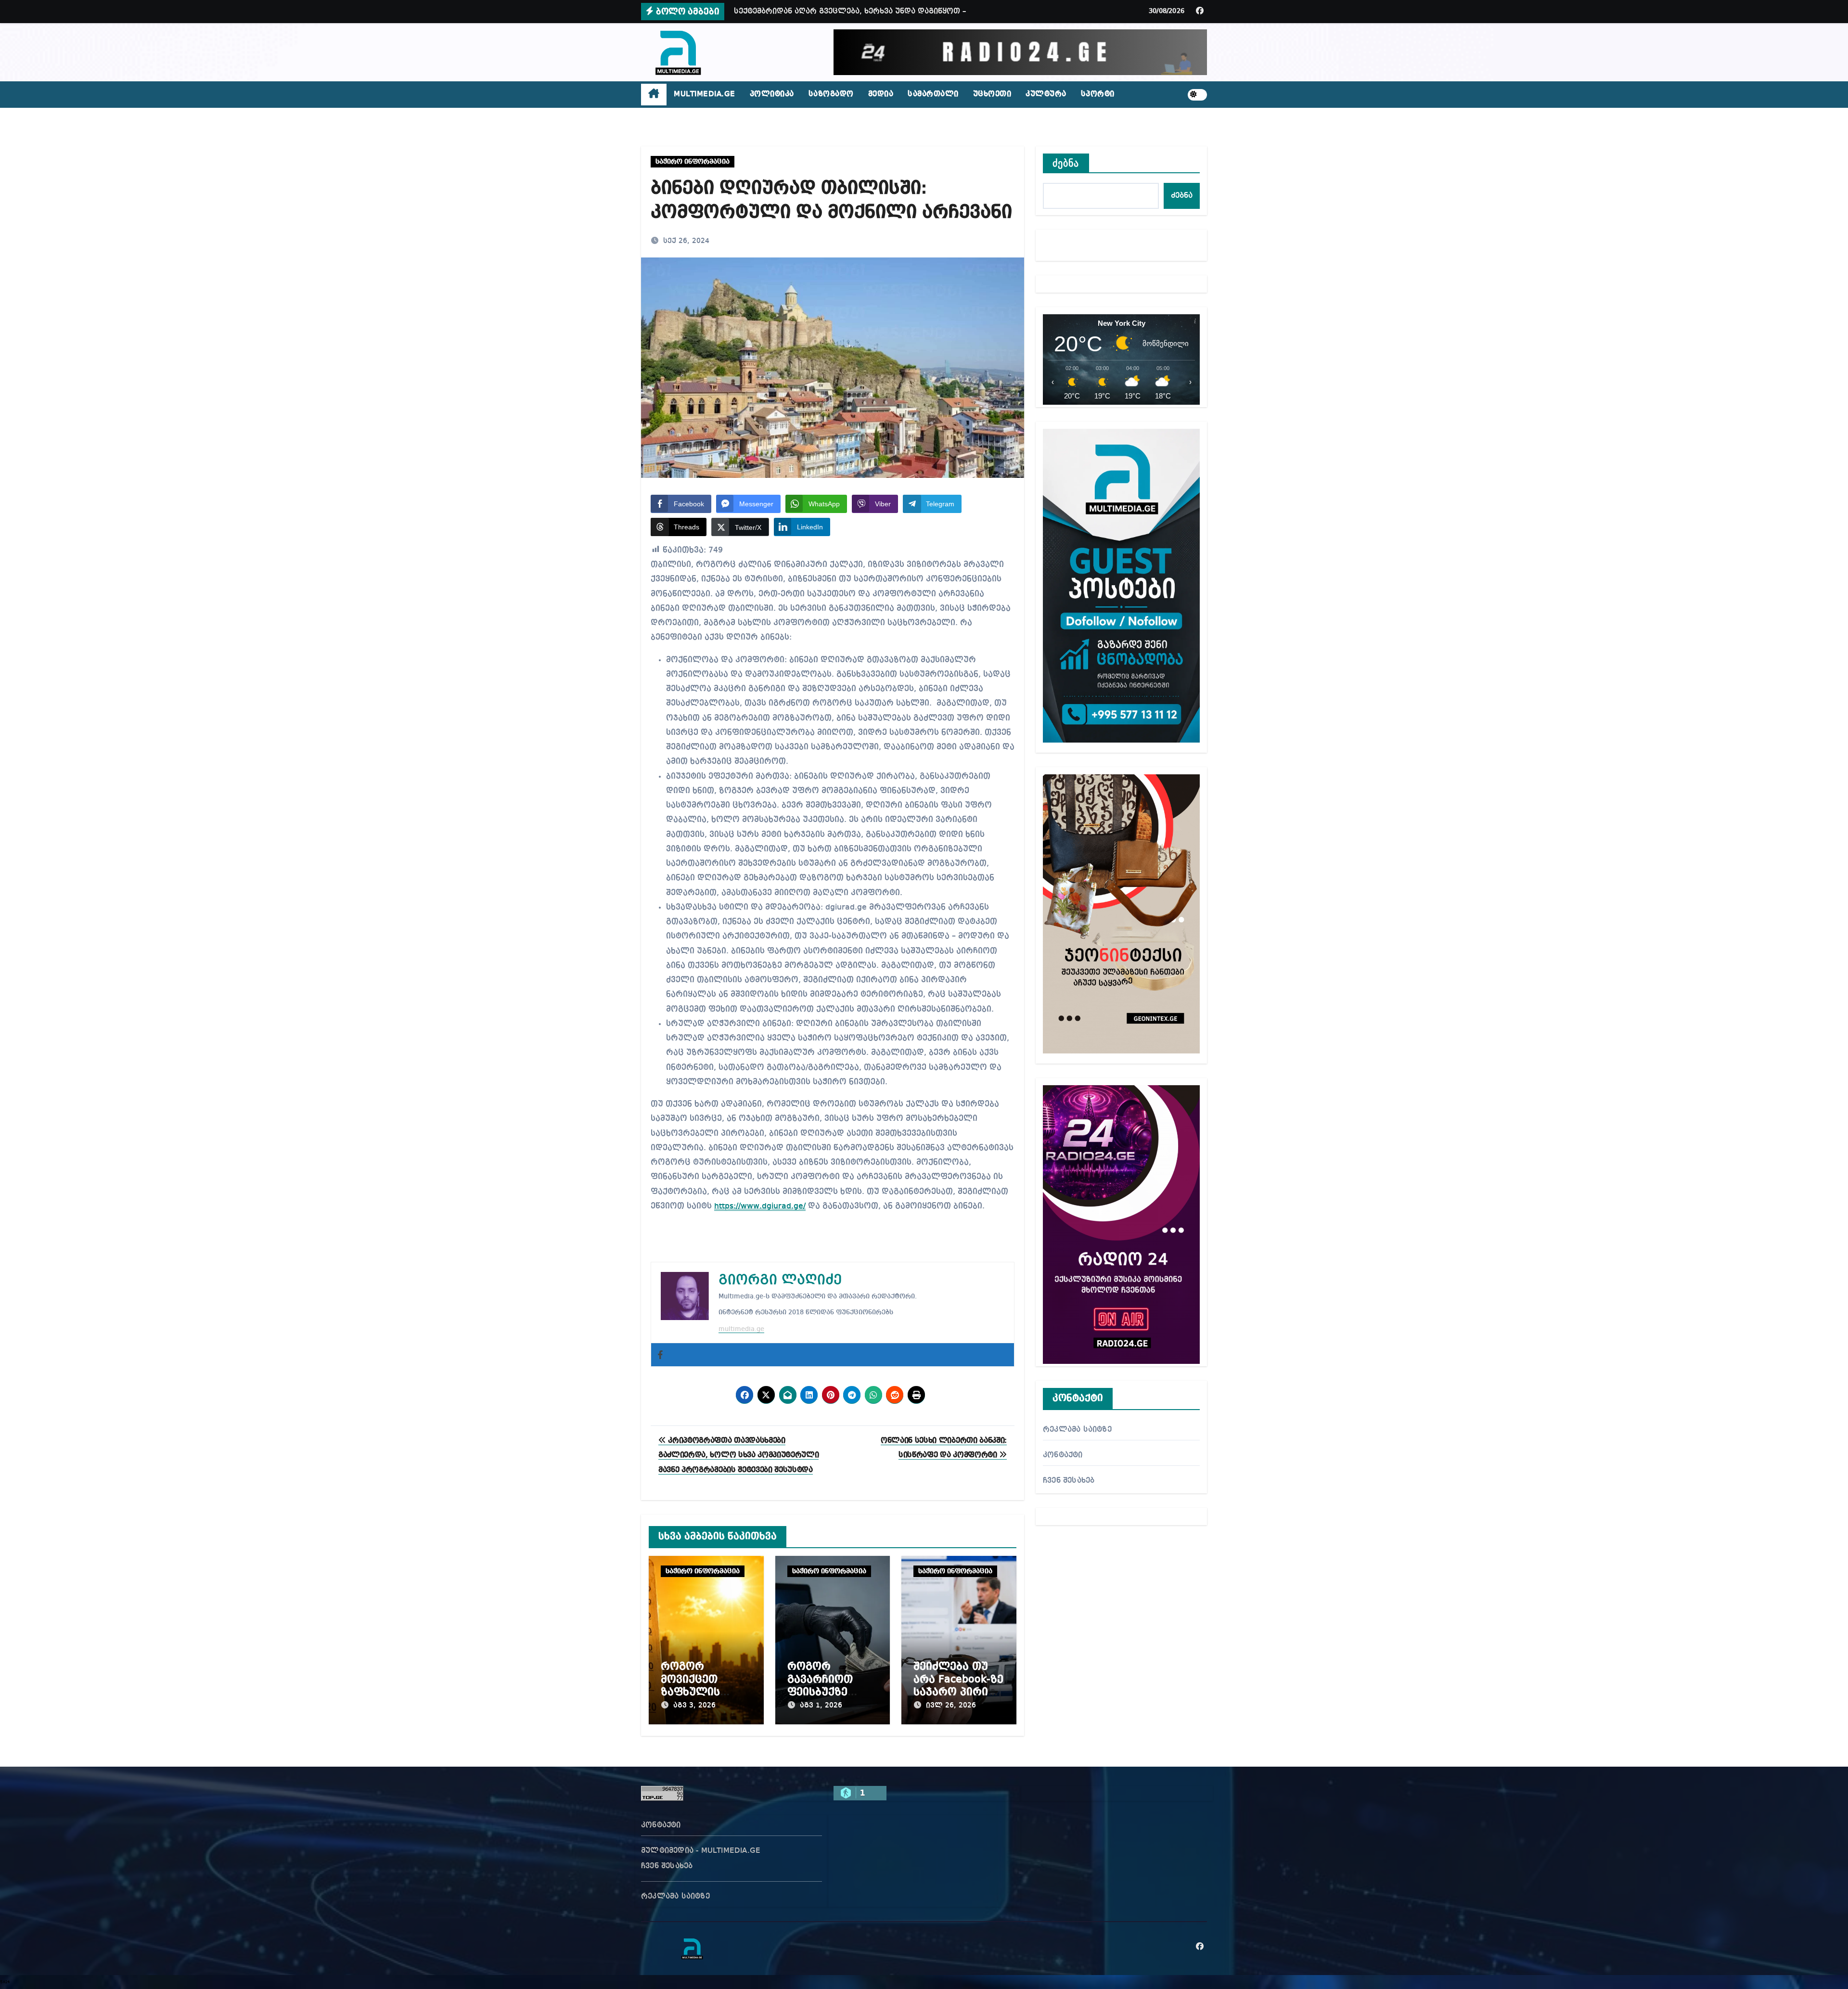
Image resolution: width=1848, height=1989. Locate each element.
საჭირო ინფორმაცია (693, 162)
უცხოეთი (992, 94)
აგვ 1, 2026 (821, 1706)
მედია (881, 94)
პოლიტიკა (772, 94)
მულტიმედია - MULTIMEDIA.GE (701, 1851)
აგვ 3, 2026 (694, 1706)
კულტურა (1046, 94)
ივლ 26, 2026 (951, 1706)
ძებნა (1066, 163)
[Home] (654, 95)
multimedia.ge (741, 1329)
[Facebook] (660, 1355)
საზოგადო (831, 94)
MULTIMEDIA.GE (705, 94)
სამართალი (933, 94)
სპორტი (1098, 94)
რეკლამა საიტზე (1077, 1430)
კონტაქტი (1063, 1455)
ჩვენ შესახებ (1069, 1481)
